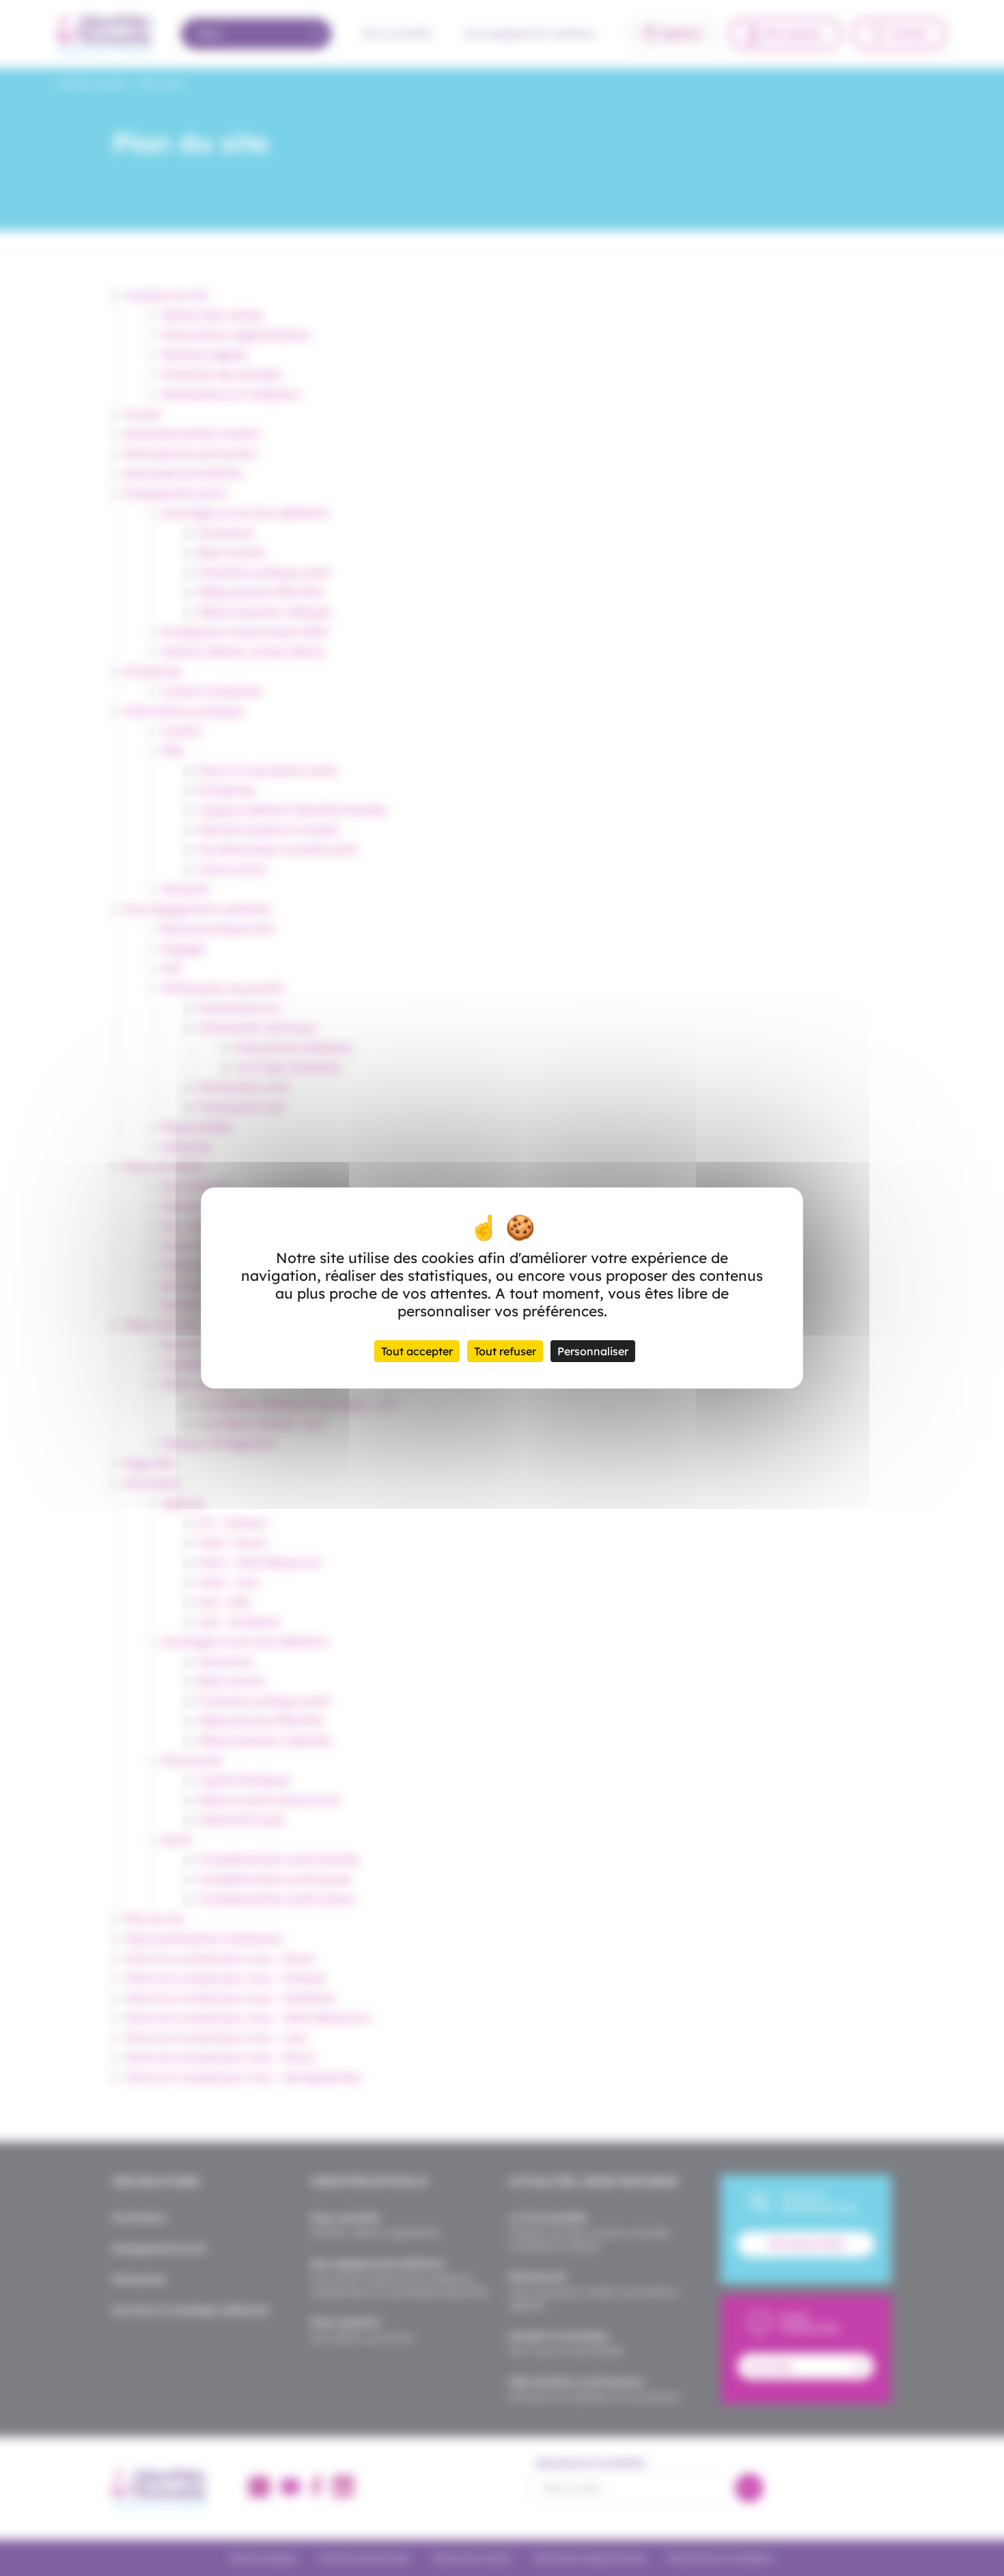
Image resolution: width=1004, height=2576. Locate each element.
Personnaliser (593, 1351)
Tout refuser (505, 1351)
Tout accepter (417, 1351)
